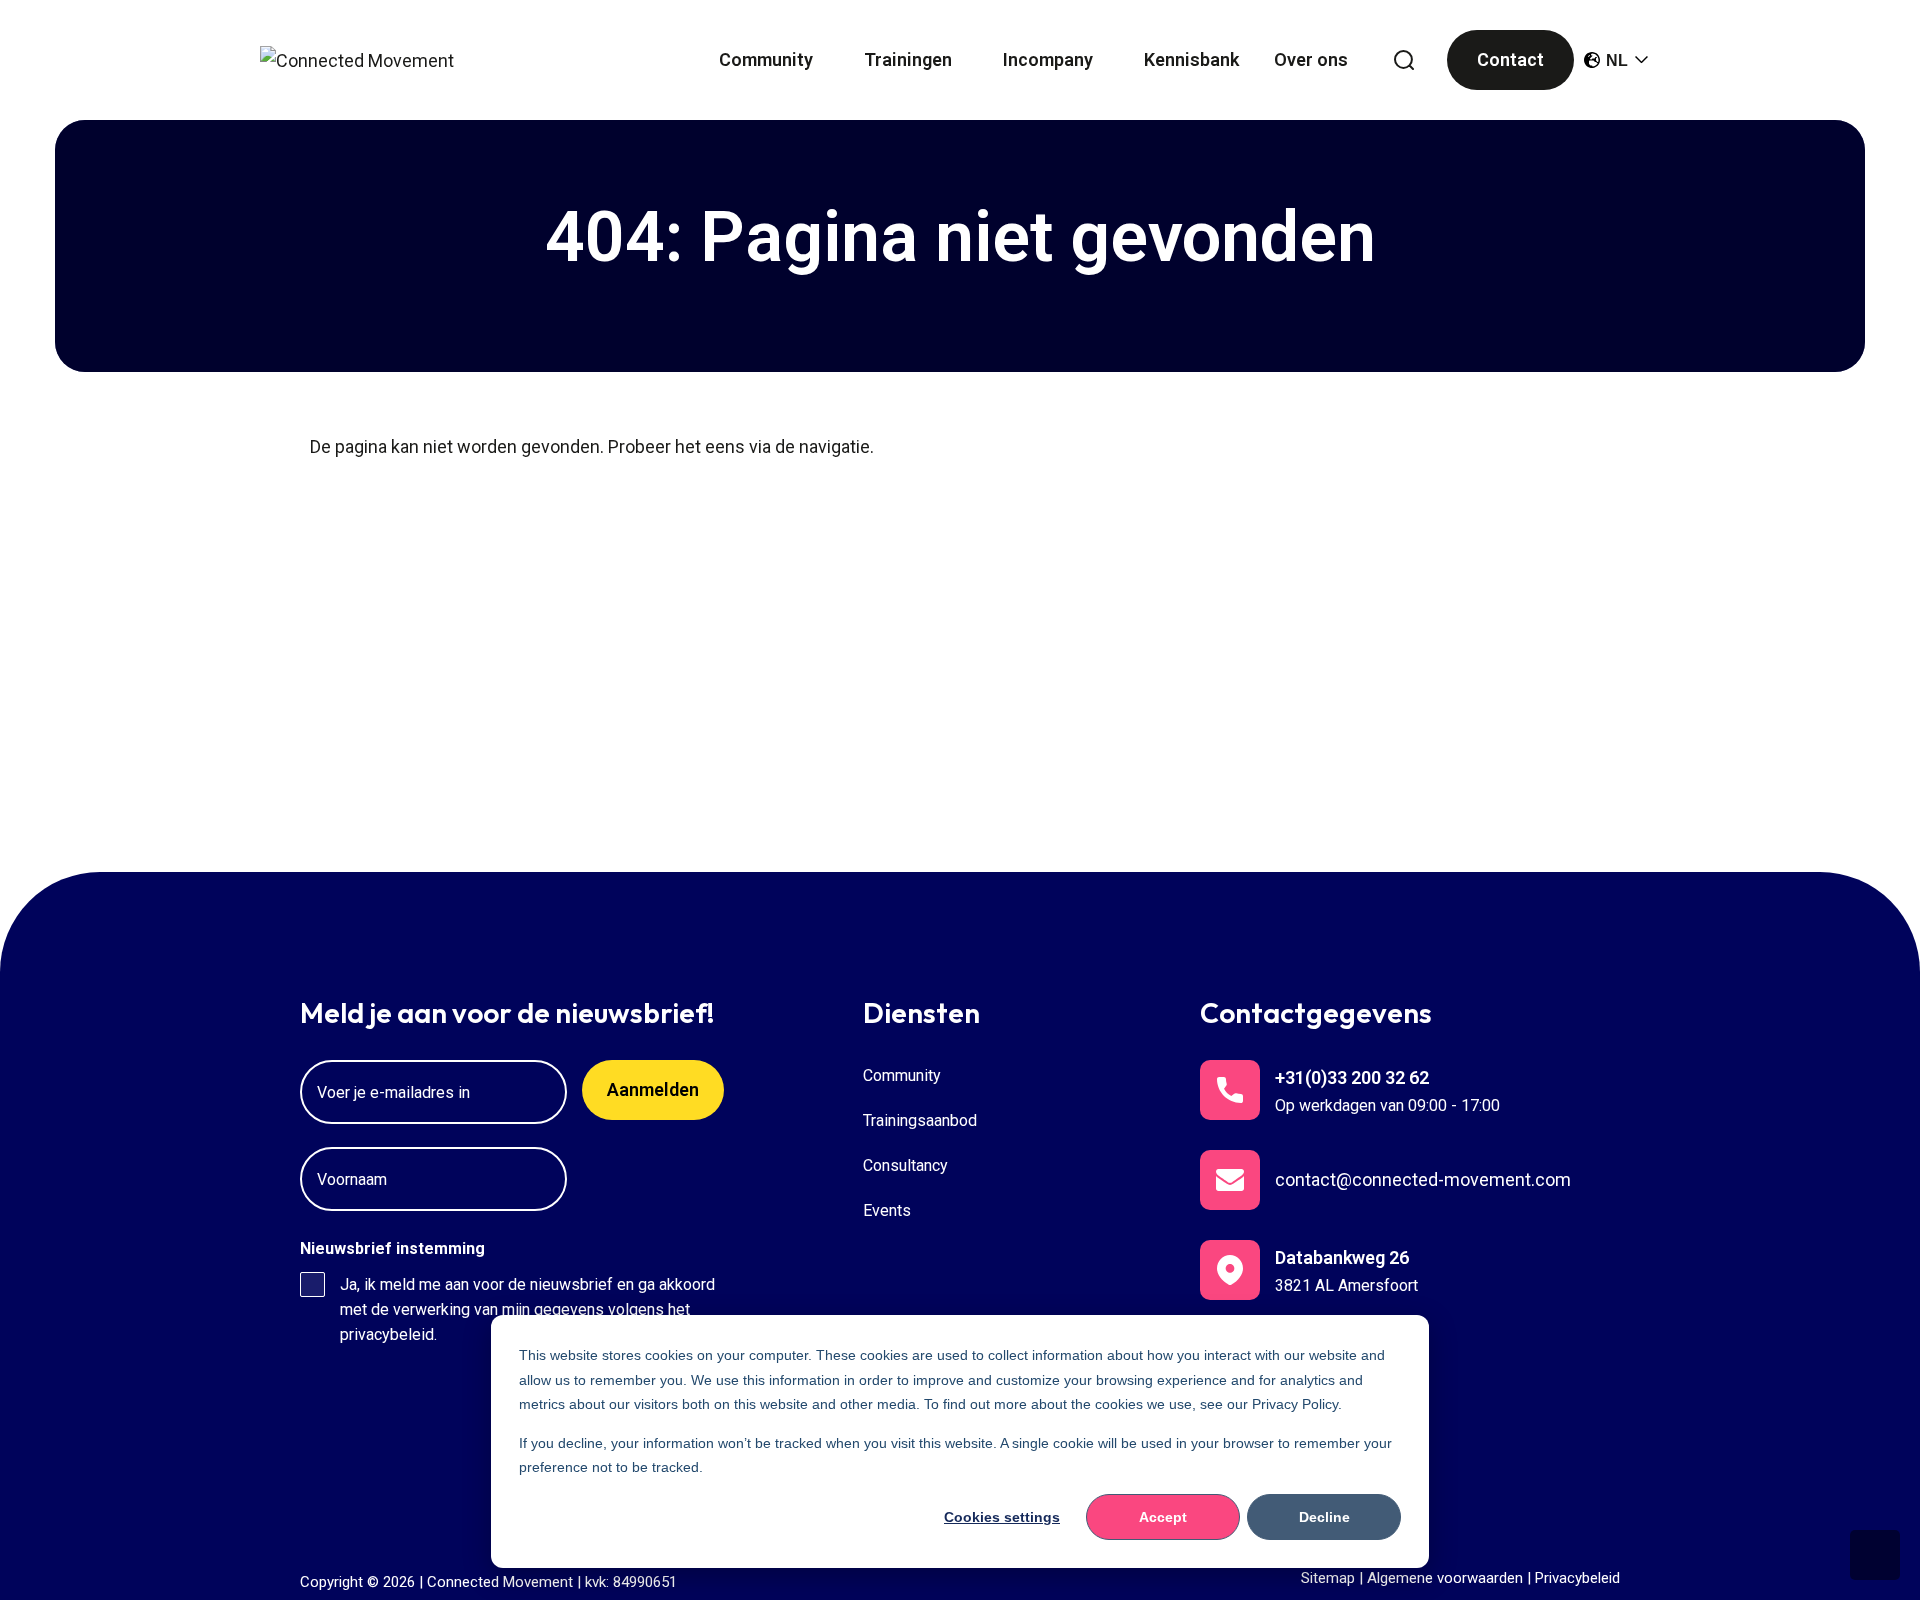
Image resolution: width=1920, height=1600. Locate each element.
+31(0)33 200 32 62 (1352, 1077)
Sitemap (1328, 1578)
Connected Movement (500, 1582)
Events (887, 1210)
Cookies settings (1002, 1517)
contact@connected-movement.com (1423, 1179)
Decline (1324, 1517)
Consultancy (905, 1165)
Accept (1163, 1517)
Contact (1510, 59)
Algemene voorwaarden (1445, 1578)
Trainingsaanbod (920, 1120)
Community (902, 1075)
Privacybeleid (1577, 1578)
